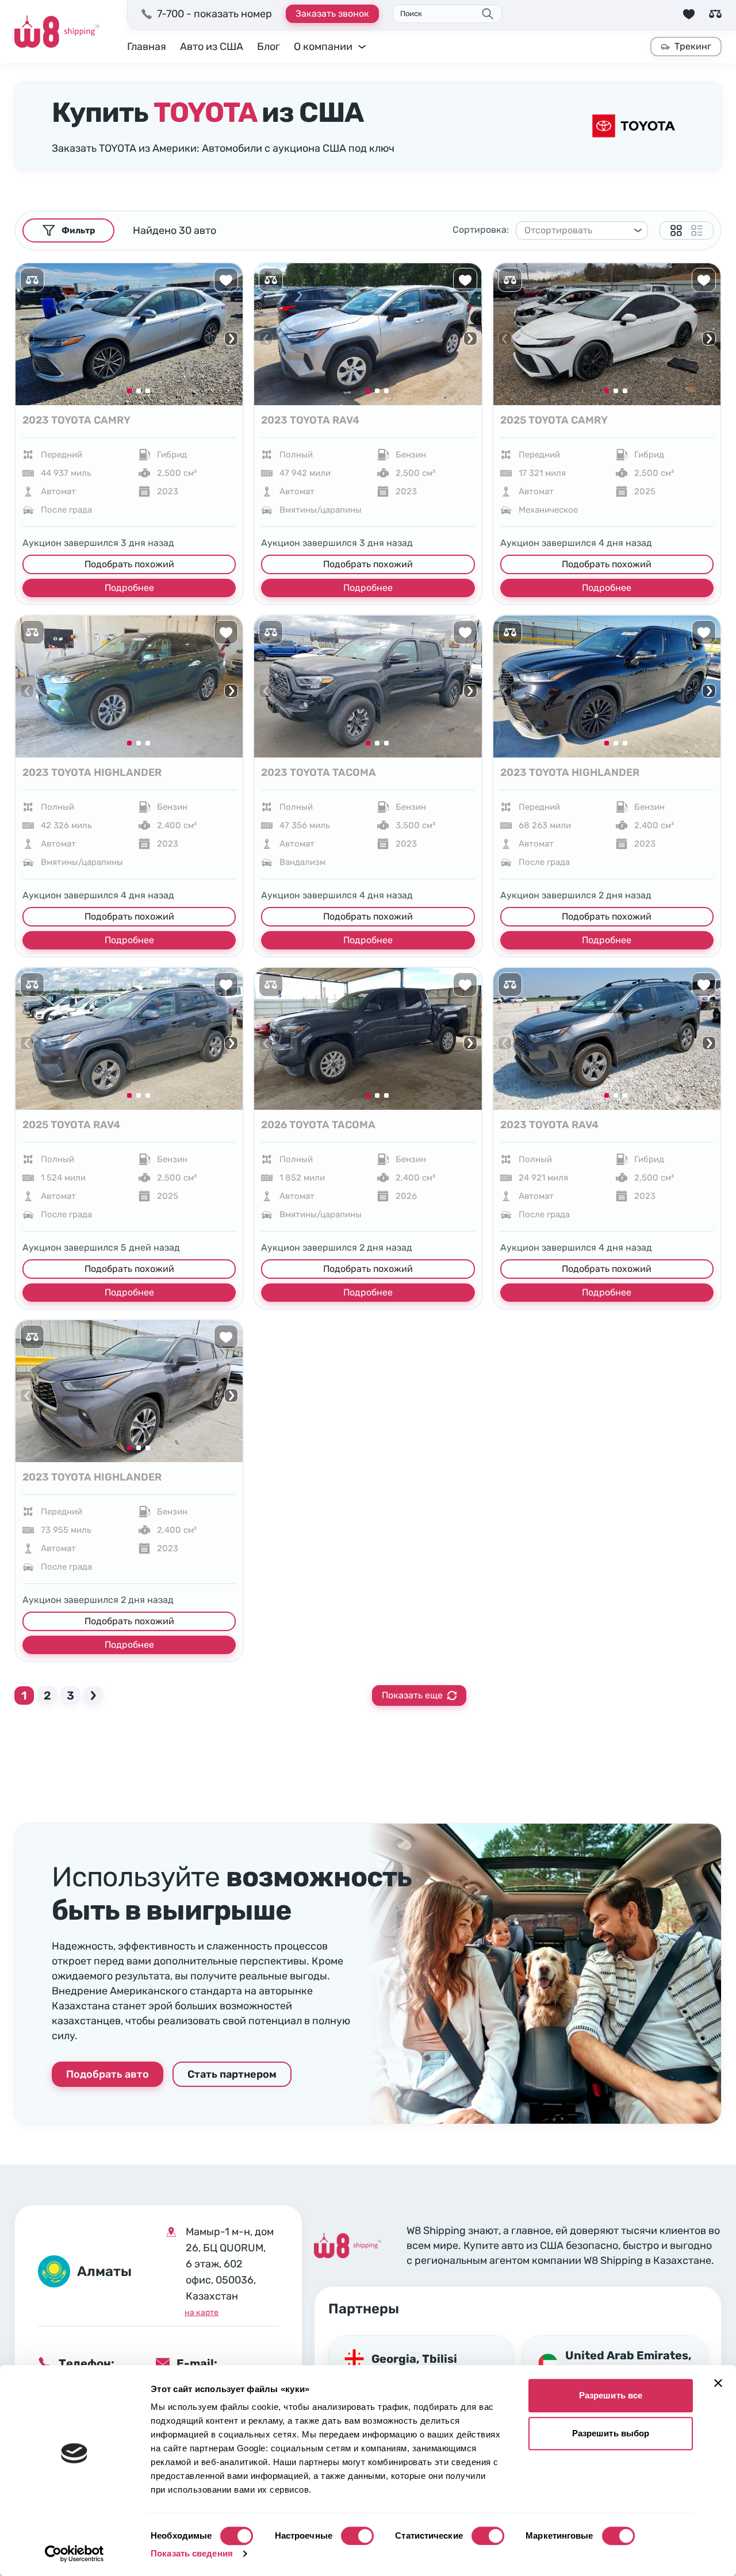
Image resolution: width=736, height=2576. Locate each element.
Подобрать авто (108, 2074)
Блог (269, 47)
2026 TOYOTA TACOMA (318, 1125)
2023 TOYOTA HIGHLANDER (92, 772)
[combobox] (577, 230)
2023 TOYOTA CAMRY (76, 420)
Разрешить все (611, 2395)
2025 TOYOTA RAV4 (71, 1125)
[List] (697, 230)
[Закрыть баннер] (718, 2383)
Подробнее (129, 588)
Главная (147, 47)
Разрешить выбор (611, 2433)
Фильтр (78, 230)
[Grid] (676, 230)
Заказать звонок (332, 14)
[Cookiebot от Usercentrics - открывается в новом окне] (74, 2554)
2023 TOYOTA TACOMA (319, 772)
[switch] (357, 2536)
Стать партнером (232, 2074)
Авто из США (212, 47)
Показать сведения (192, 2553)
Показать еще (412, 1695)
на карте (202, 2312)
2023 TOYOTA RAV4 (310, 420)
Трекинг (693, 46)
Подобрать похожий (129, 564)
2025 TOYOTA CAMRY (554, 420)
